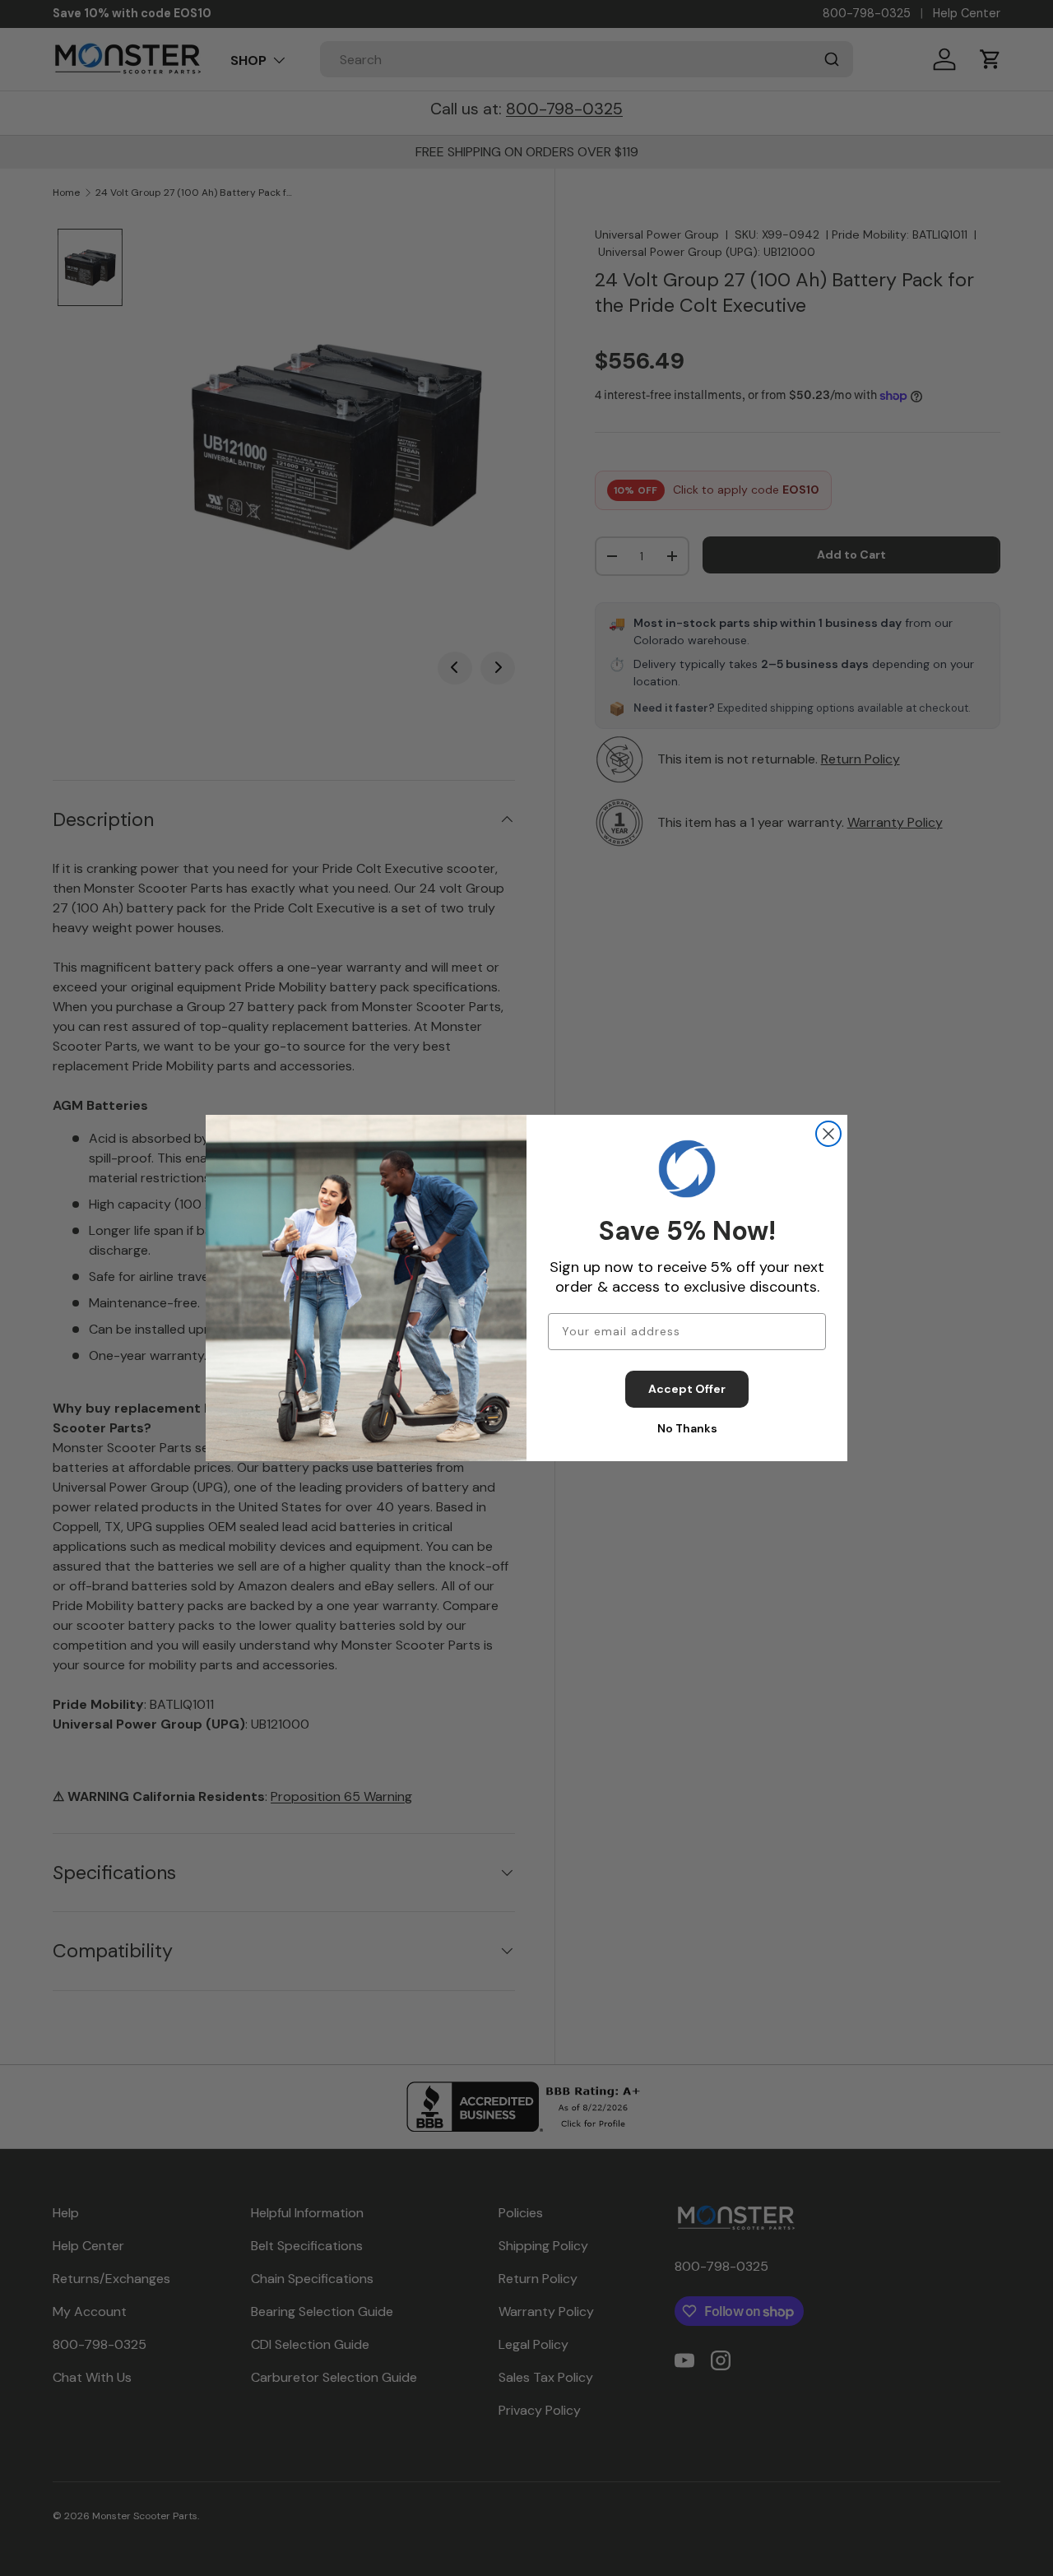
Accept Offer (687, 1389)
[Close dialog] (828, 1134)
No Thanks (687, 1428)
